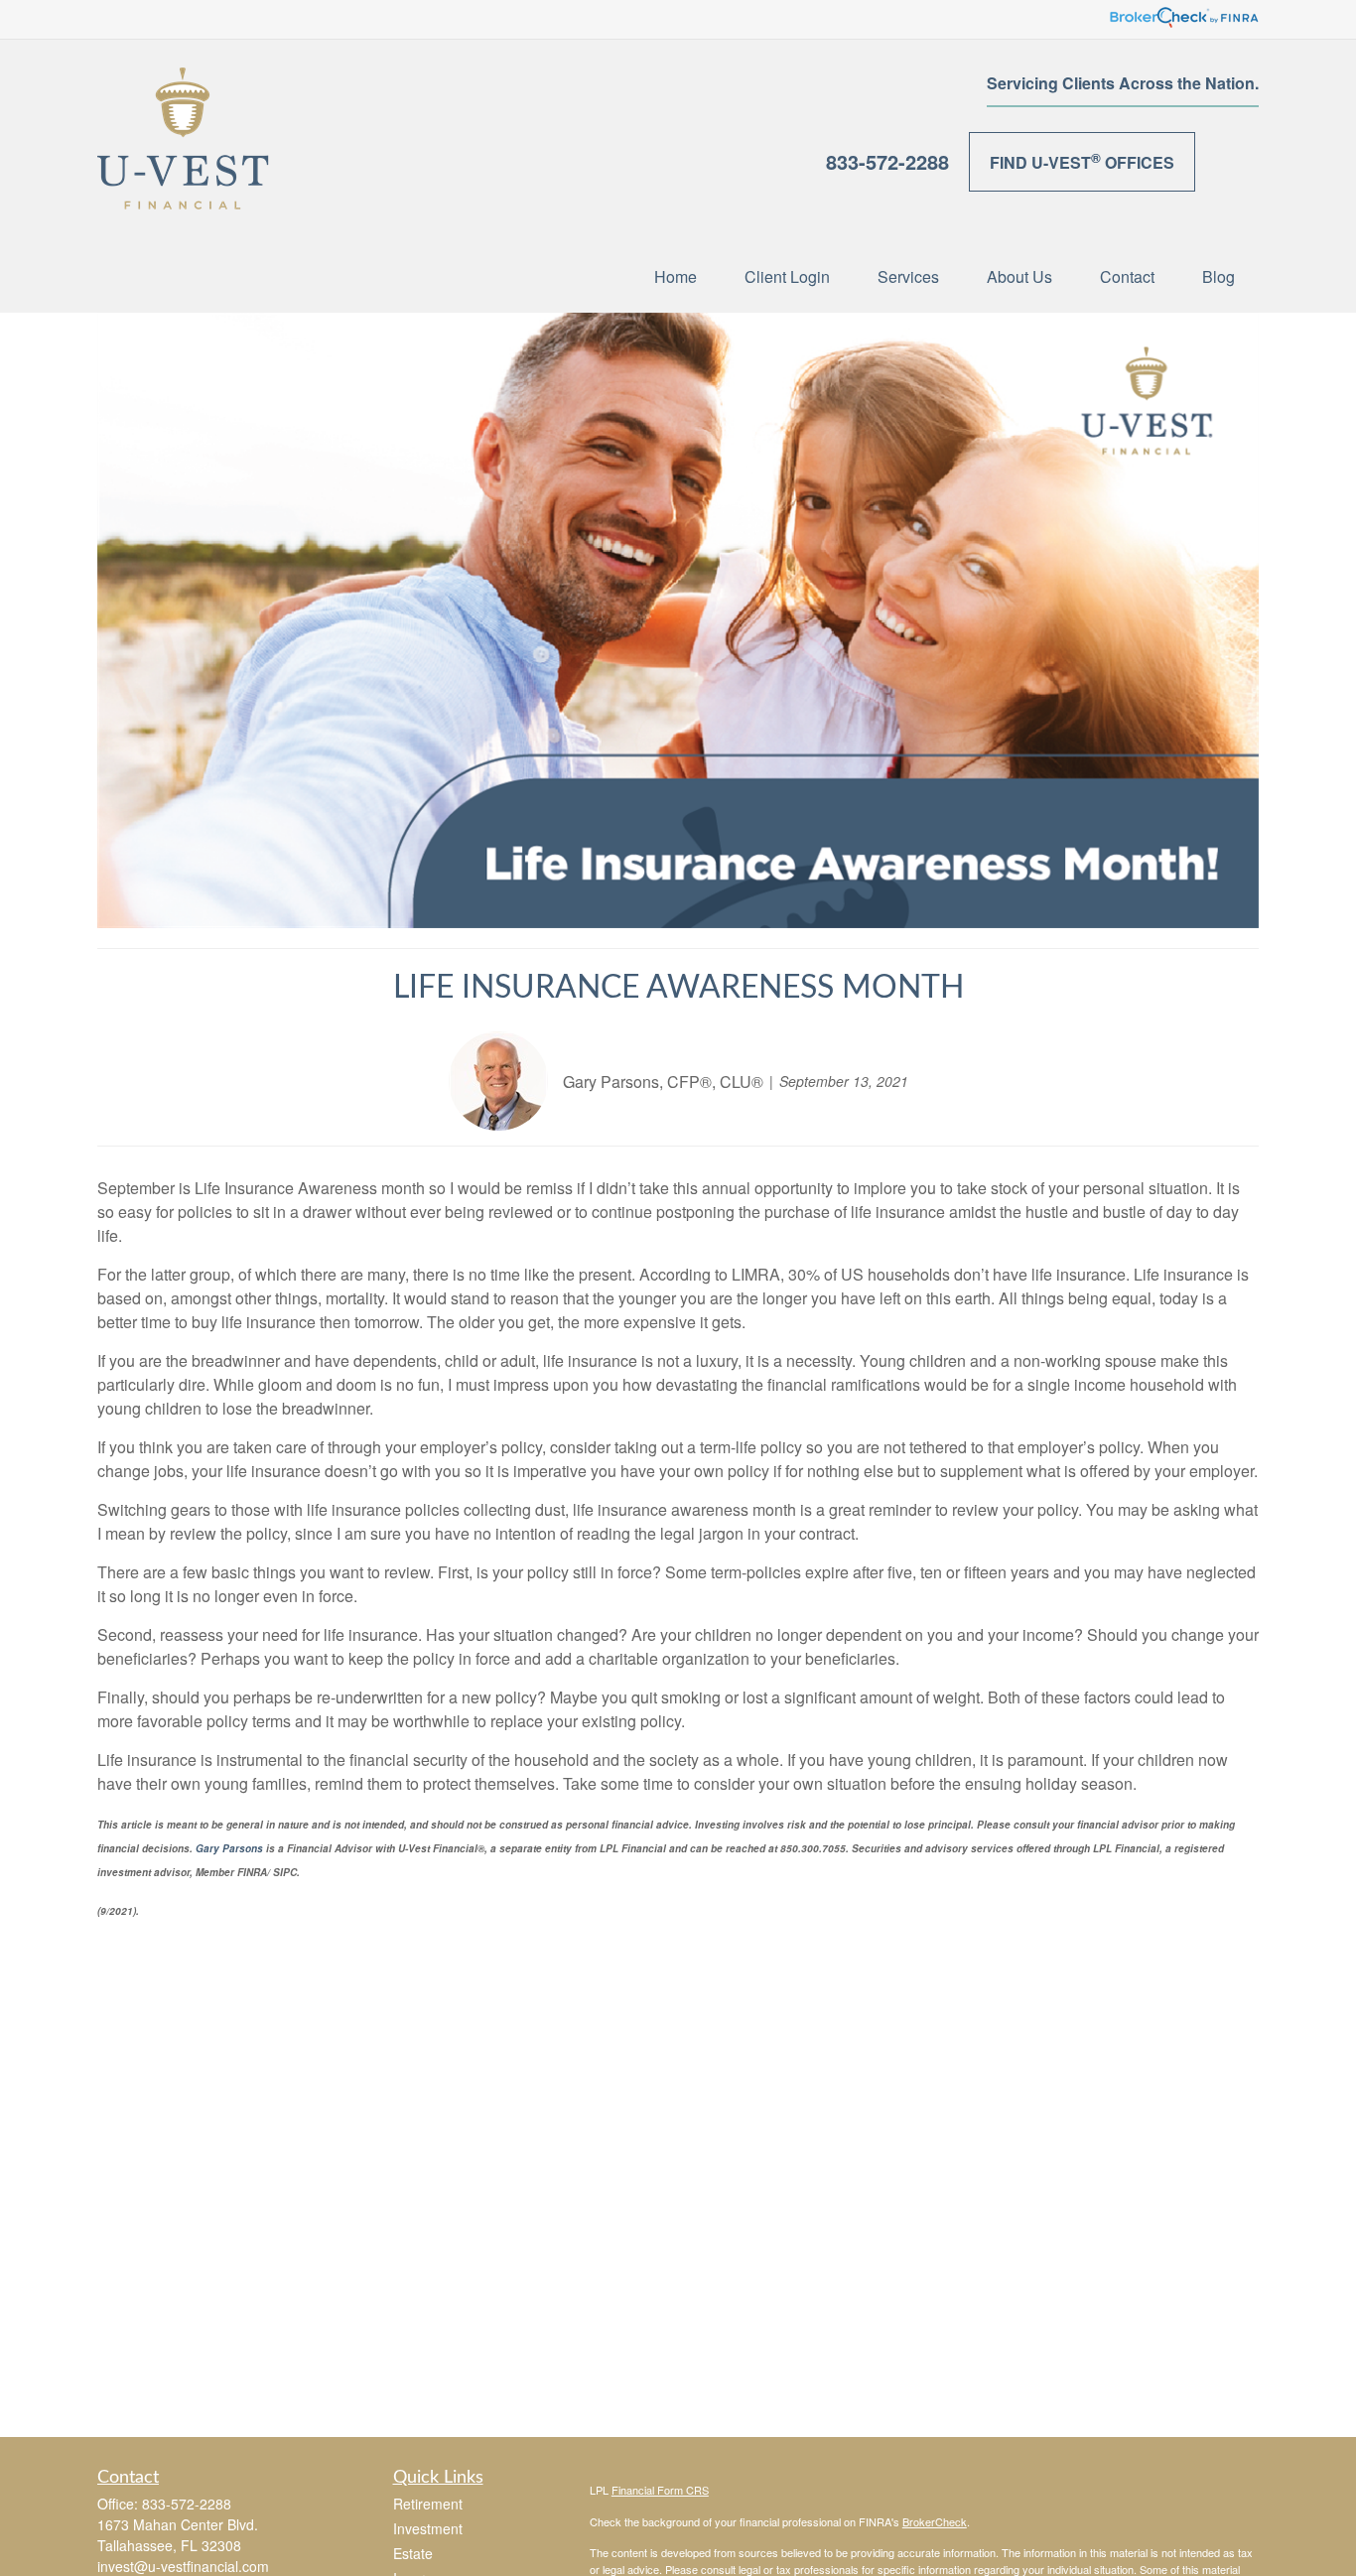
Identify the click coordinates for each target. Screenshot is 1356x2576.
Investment (428, 2528)
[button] (676, 275)
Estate (413, 2553)
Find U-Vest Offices (1082, 161)
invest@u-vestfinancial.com (183, 2566)
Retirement (428, 2504)
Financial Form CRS (660, 2490)
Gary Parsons (228, 1848)
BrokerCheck (935, 2521)
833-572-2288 (887, 161)
